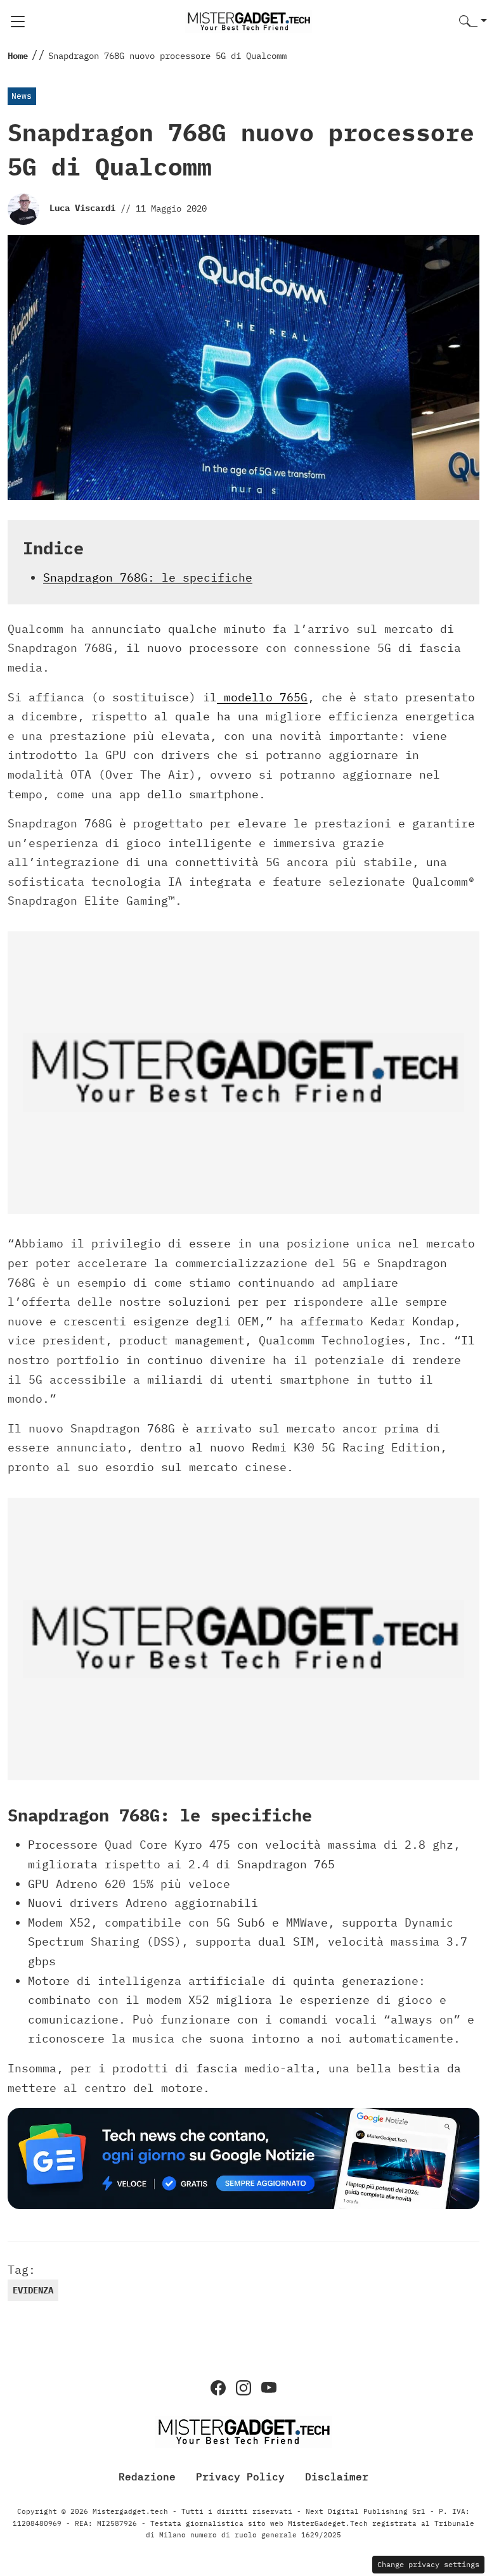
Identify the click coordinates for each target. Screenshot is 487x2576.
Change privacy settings (428, 2564)
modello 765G (262, 697)
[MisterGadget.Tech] (249, 21)
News (22, 96)
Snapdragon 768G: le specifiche (148, 577)
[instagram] (243, 2388)
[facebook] (218, 2388)
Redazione (147, 2477)
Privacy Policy (240, 2477)
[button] (473, 22)
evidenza (33, 2290)
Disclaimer (337, 2477)
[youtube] (269, 2388)
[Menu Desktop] (18, 22)
